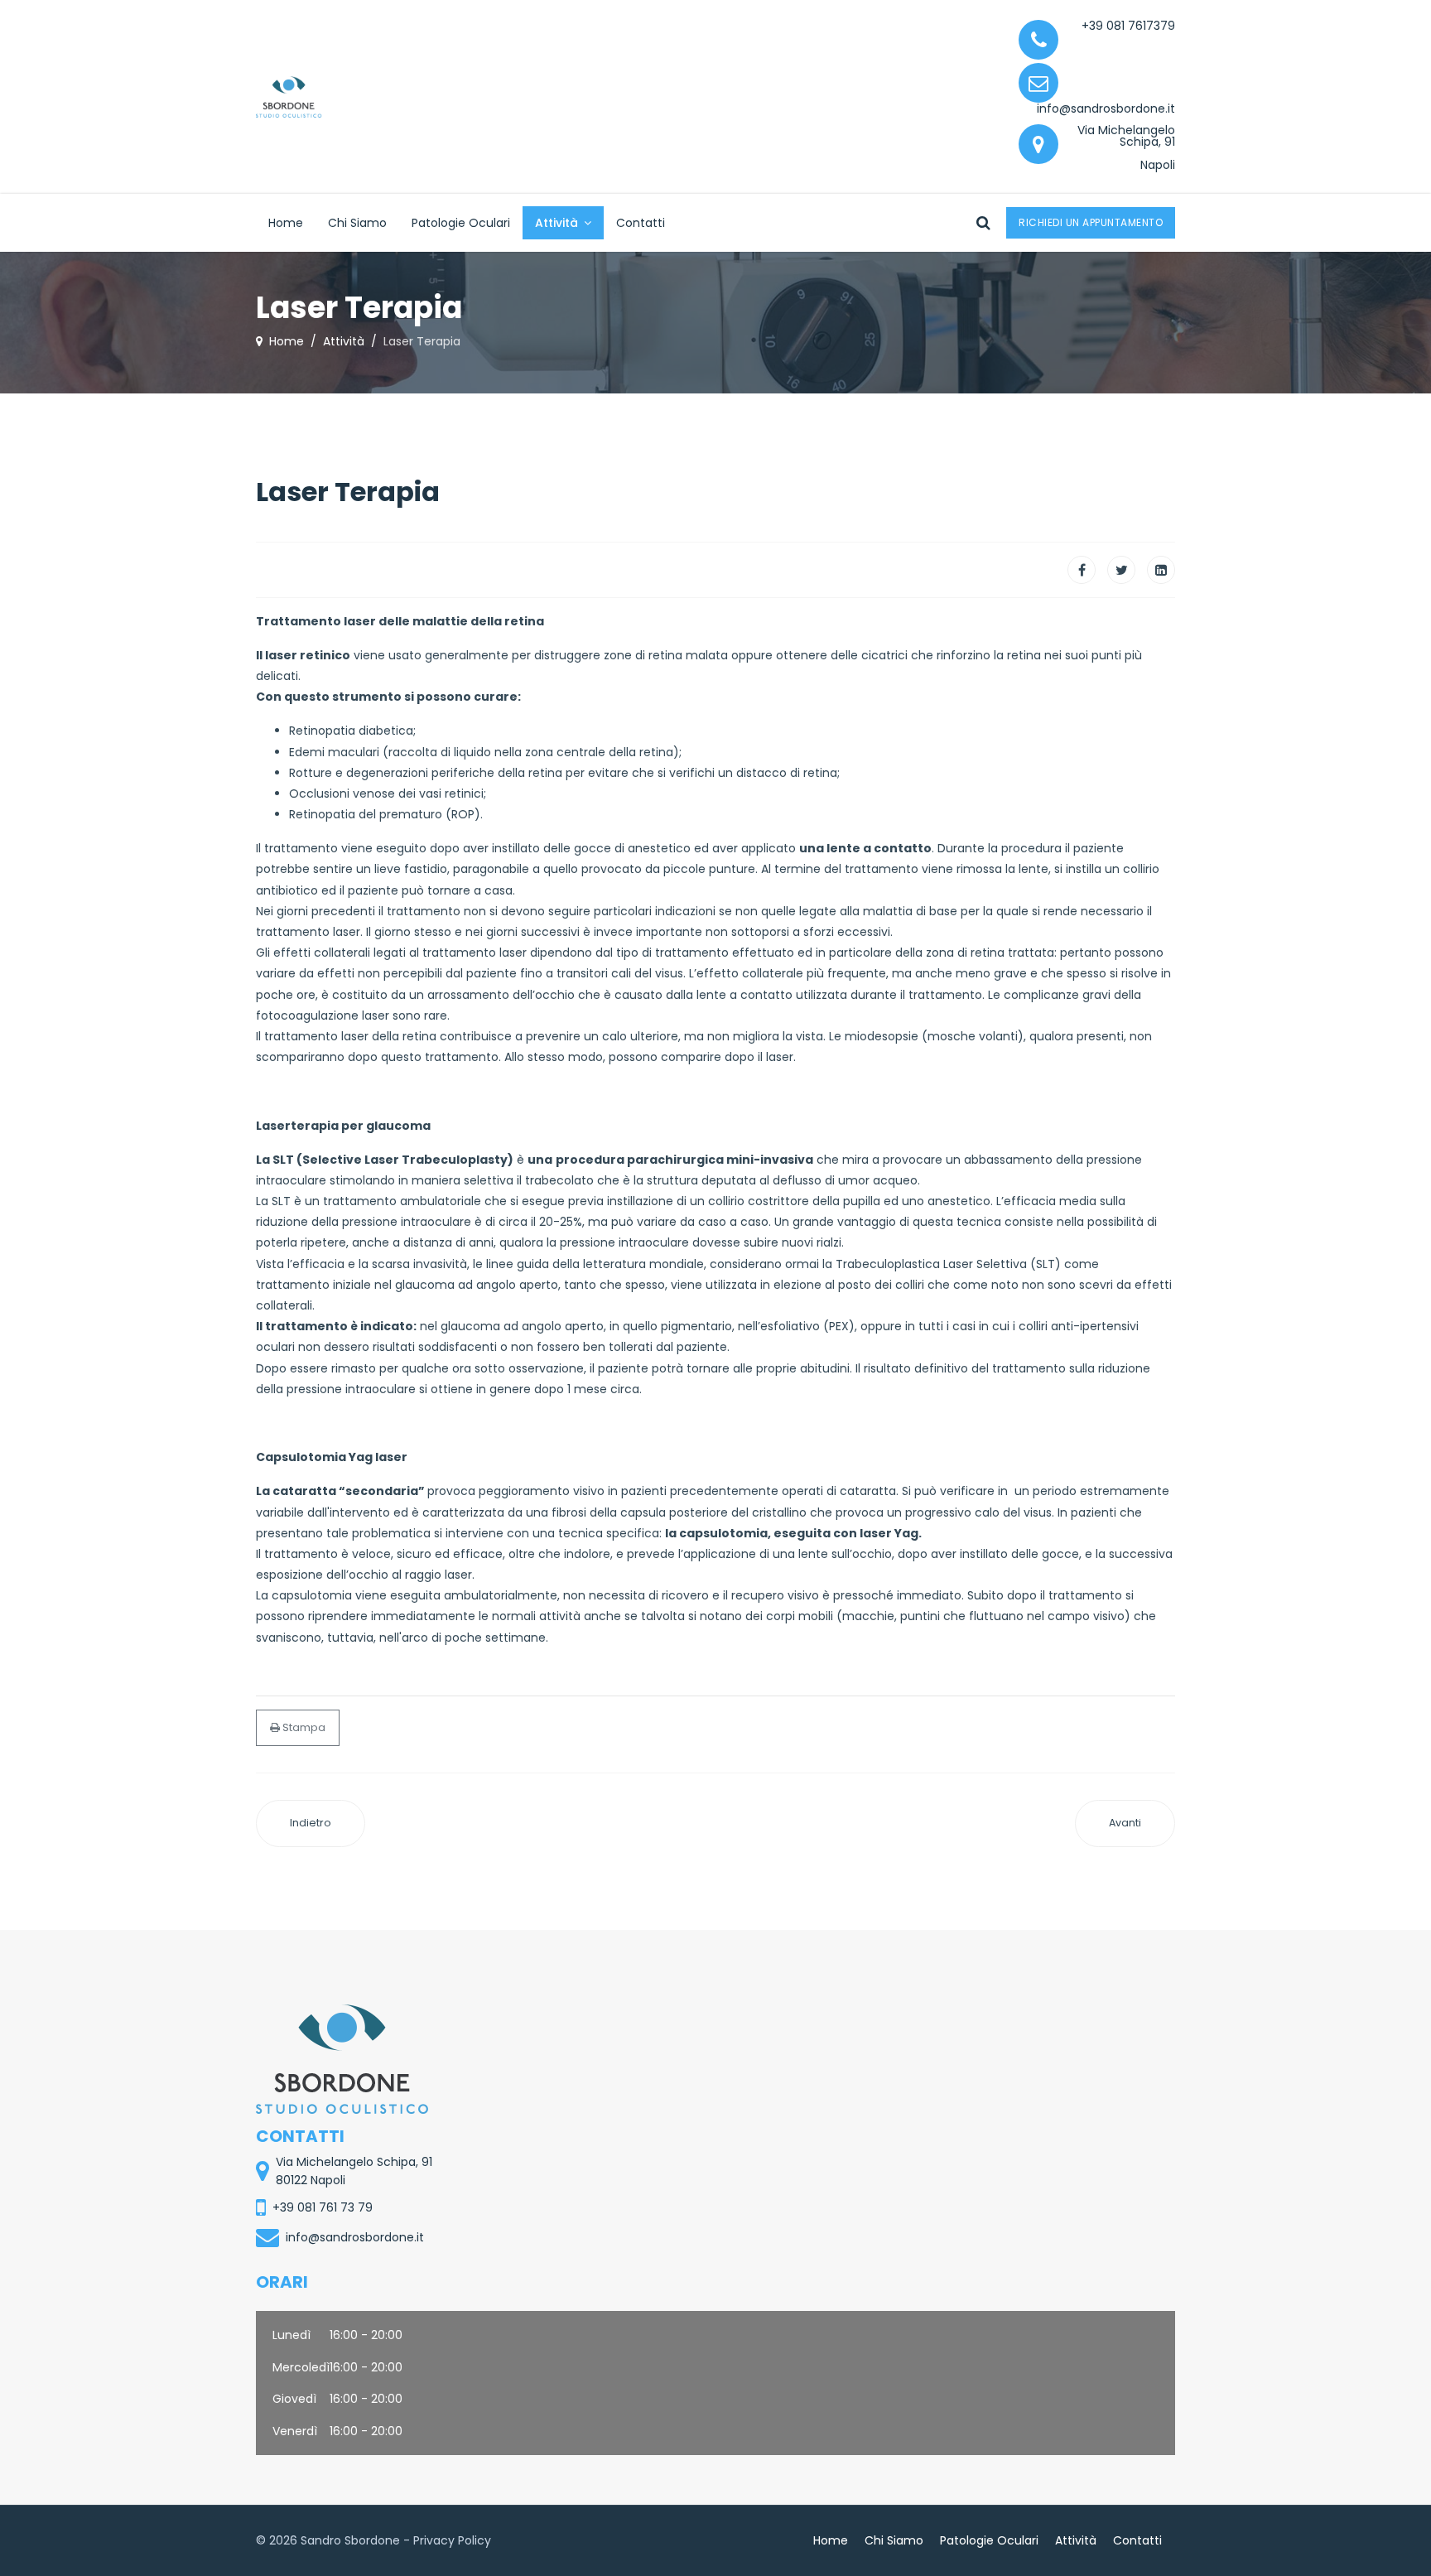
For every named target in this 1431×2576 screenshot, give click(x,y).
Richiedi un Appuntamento (1091, 222)
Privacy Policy (452, 2540)
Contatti (641, 223)
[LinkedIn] (1161, 570)
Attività (556, 223)
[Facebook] (1082, 570)
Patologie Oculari (461, 223)
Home (286, 223)
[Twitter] (1121, 570)
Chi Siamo (357, 223)
